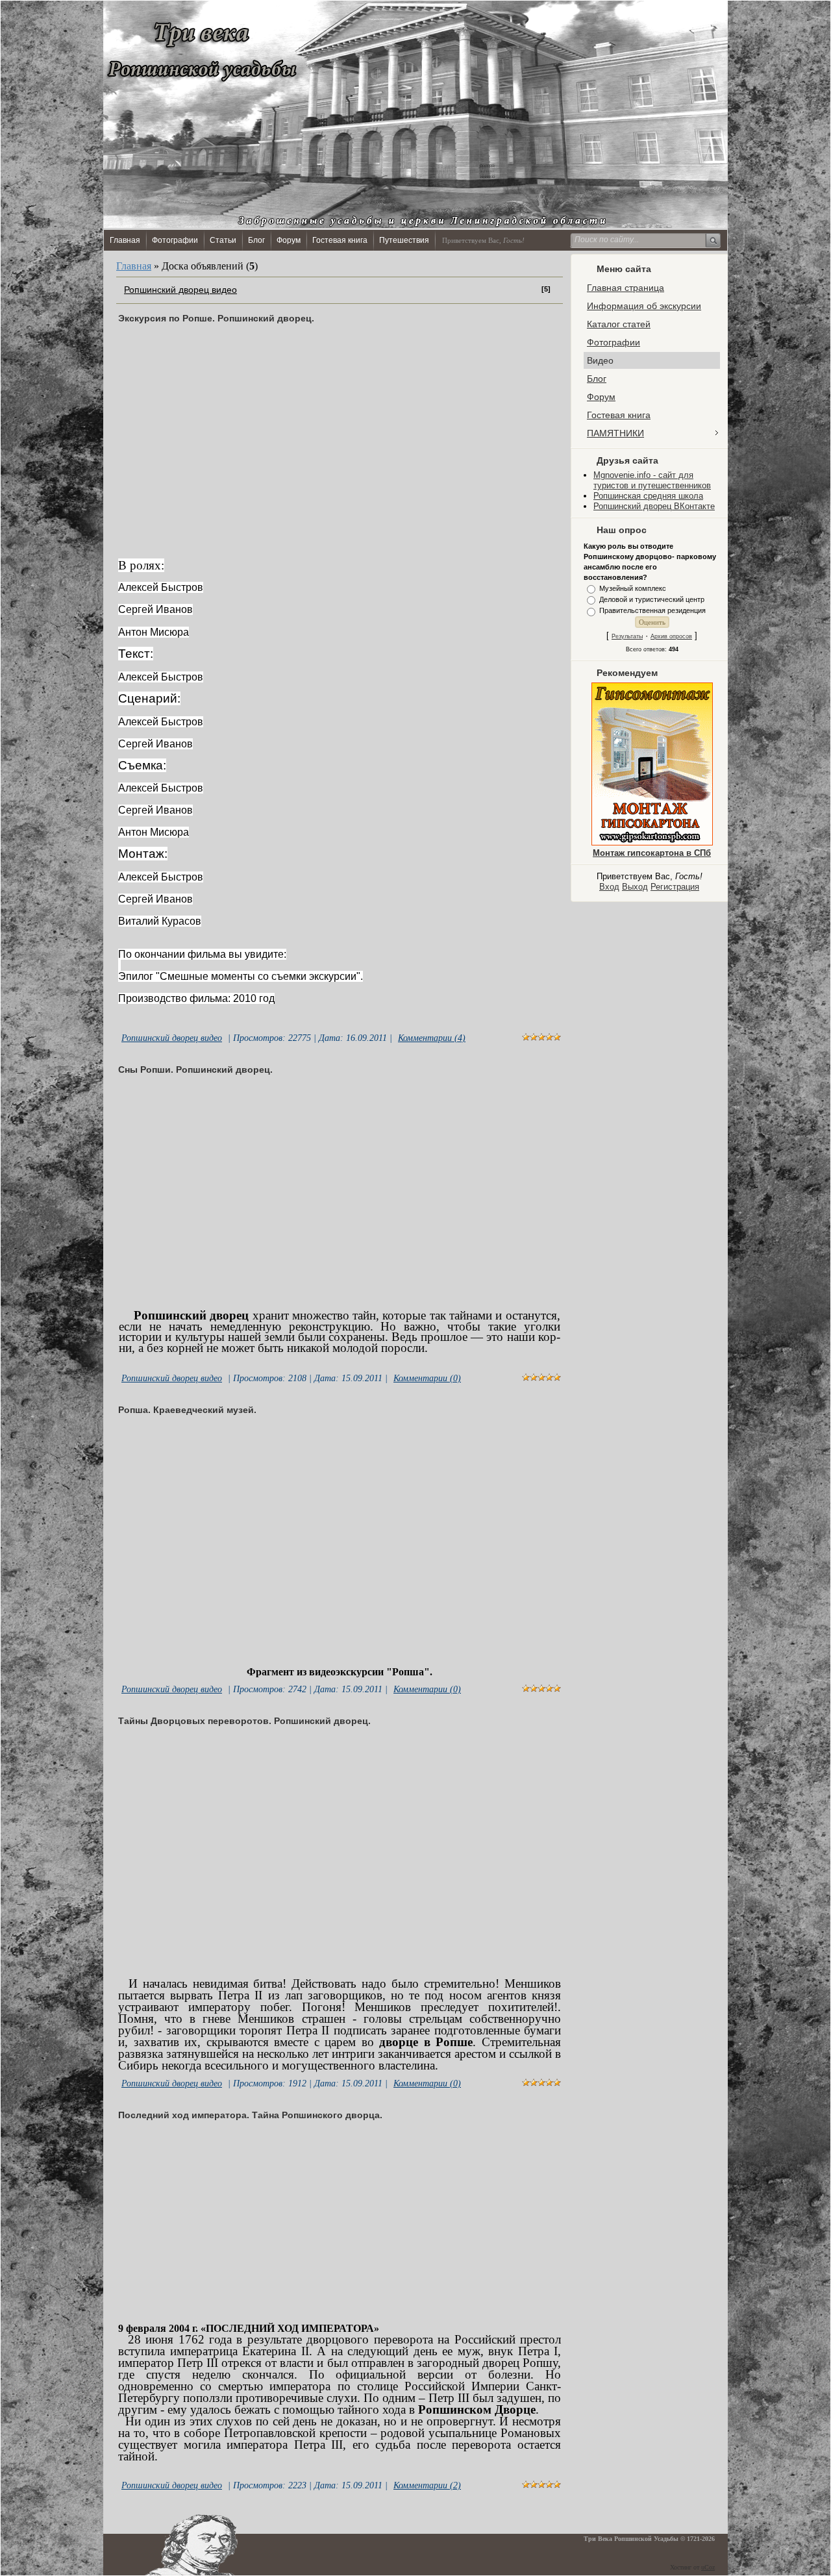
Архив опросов (671, 636)
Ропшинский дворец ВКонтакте (654, 506)
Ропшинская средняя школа (648, 496)
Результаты (627, 636)
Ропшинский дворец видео (180, 290)
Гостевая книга (340, 240)
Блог (256, 240)
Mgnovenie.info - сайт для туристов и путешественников (652, 480)
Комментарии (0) (427, 1378)
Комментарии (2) (427, 2485)
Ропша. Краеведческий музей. (187, 1410)
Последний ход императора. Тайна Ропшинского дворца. (250, 2115)
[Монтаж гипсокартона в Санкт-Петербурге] (652, 843)
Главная (125, 240)
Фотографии (175, 240)
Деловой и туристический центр (652, 599)
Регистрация (675, 887)
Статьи (223, 240)
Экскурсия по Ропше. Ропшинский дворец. (216, 318)
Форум (289, 240)
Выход (635, 887)
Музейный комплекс (633, 588)
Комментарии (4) (432, 1038)
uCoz (708, 2567)
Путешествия (404, 240)
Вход (609, 887)
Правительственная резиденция (652, 611)
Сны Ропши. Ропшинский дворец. (195, 1069)
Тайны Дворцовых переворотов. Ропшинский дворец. (244, 1721)
